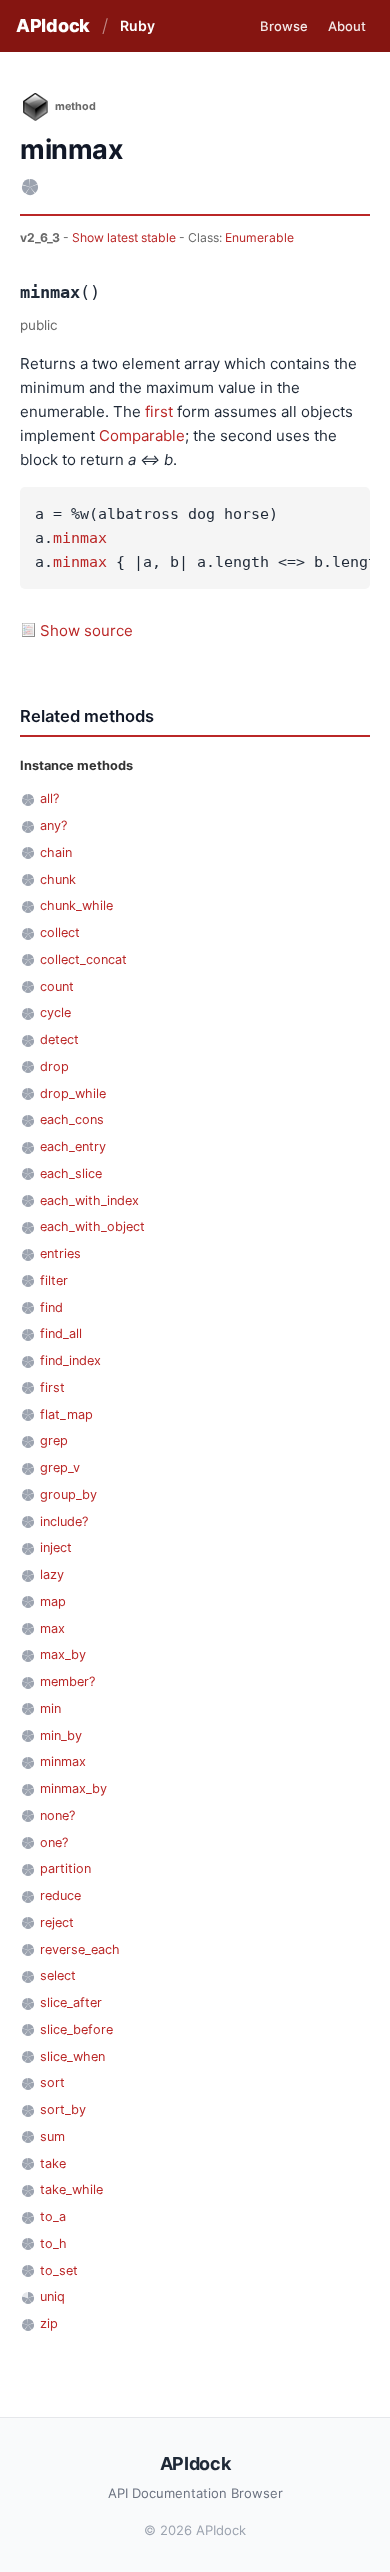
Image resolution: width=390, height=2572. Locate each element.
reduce (60, 1895)
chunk (58, 879)
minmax (80, 538)
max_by (63, 1654)
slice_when (72, 2056)
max (52, 1628)
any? (53, 825)
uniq (52, 2296)
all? (49, 798)
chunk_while (76, 905)
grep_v (60, 1467)
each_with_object (92, 1226)
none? (57, 1815)
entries (60, 1253)
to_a (53, 2216)
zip (49, 2323)
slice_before (76, 2029)
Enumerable (259, 237)
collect (60, 932)
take (53, 2163)
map (53, 1601)
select (58, 1975)
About (347, 26)
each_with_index (89, 1200)
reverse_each (80, 1949)
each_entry (73, 1146)
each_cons (72, 1119)
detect (59, 1039)
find (51, 1307)
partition (65, 1868)
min (50, 1708)
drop (54, 1066)
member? (67, 1681)
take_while (71, 2189)
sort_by (63, 2109)
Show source (86, 630)
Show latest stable (125, 237)
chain (56, 852)
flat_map (66, 1414)
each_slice (71, 1173)
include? (64, 1521)
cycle (55, 1012)
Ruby (137, 25)
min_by (61, 1735)
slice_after (71, 2002)
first (159, 411)
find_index (70, 1360)
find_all (61, 1333)
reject (57, 1922)
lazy (52, 1574)
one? (54, 1842)
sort (52, 2082)
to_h (53, 2243)
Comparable (142, 435)
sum (52, 2136)
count (57, 986)
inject (56, 1547)
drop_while (73, 1093)
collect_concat (83, 959)
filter (54, 1280)
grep (54, 1440)
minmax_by (73, 1788)
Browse (284, 26)
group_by (68, 1494)
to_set (59, 2270)
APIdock (53, 25)
